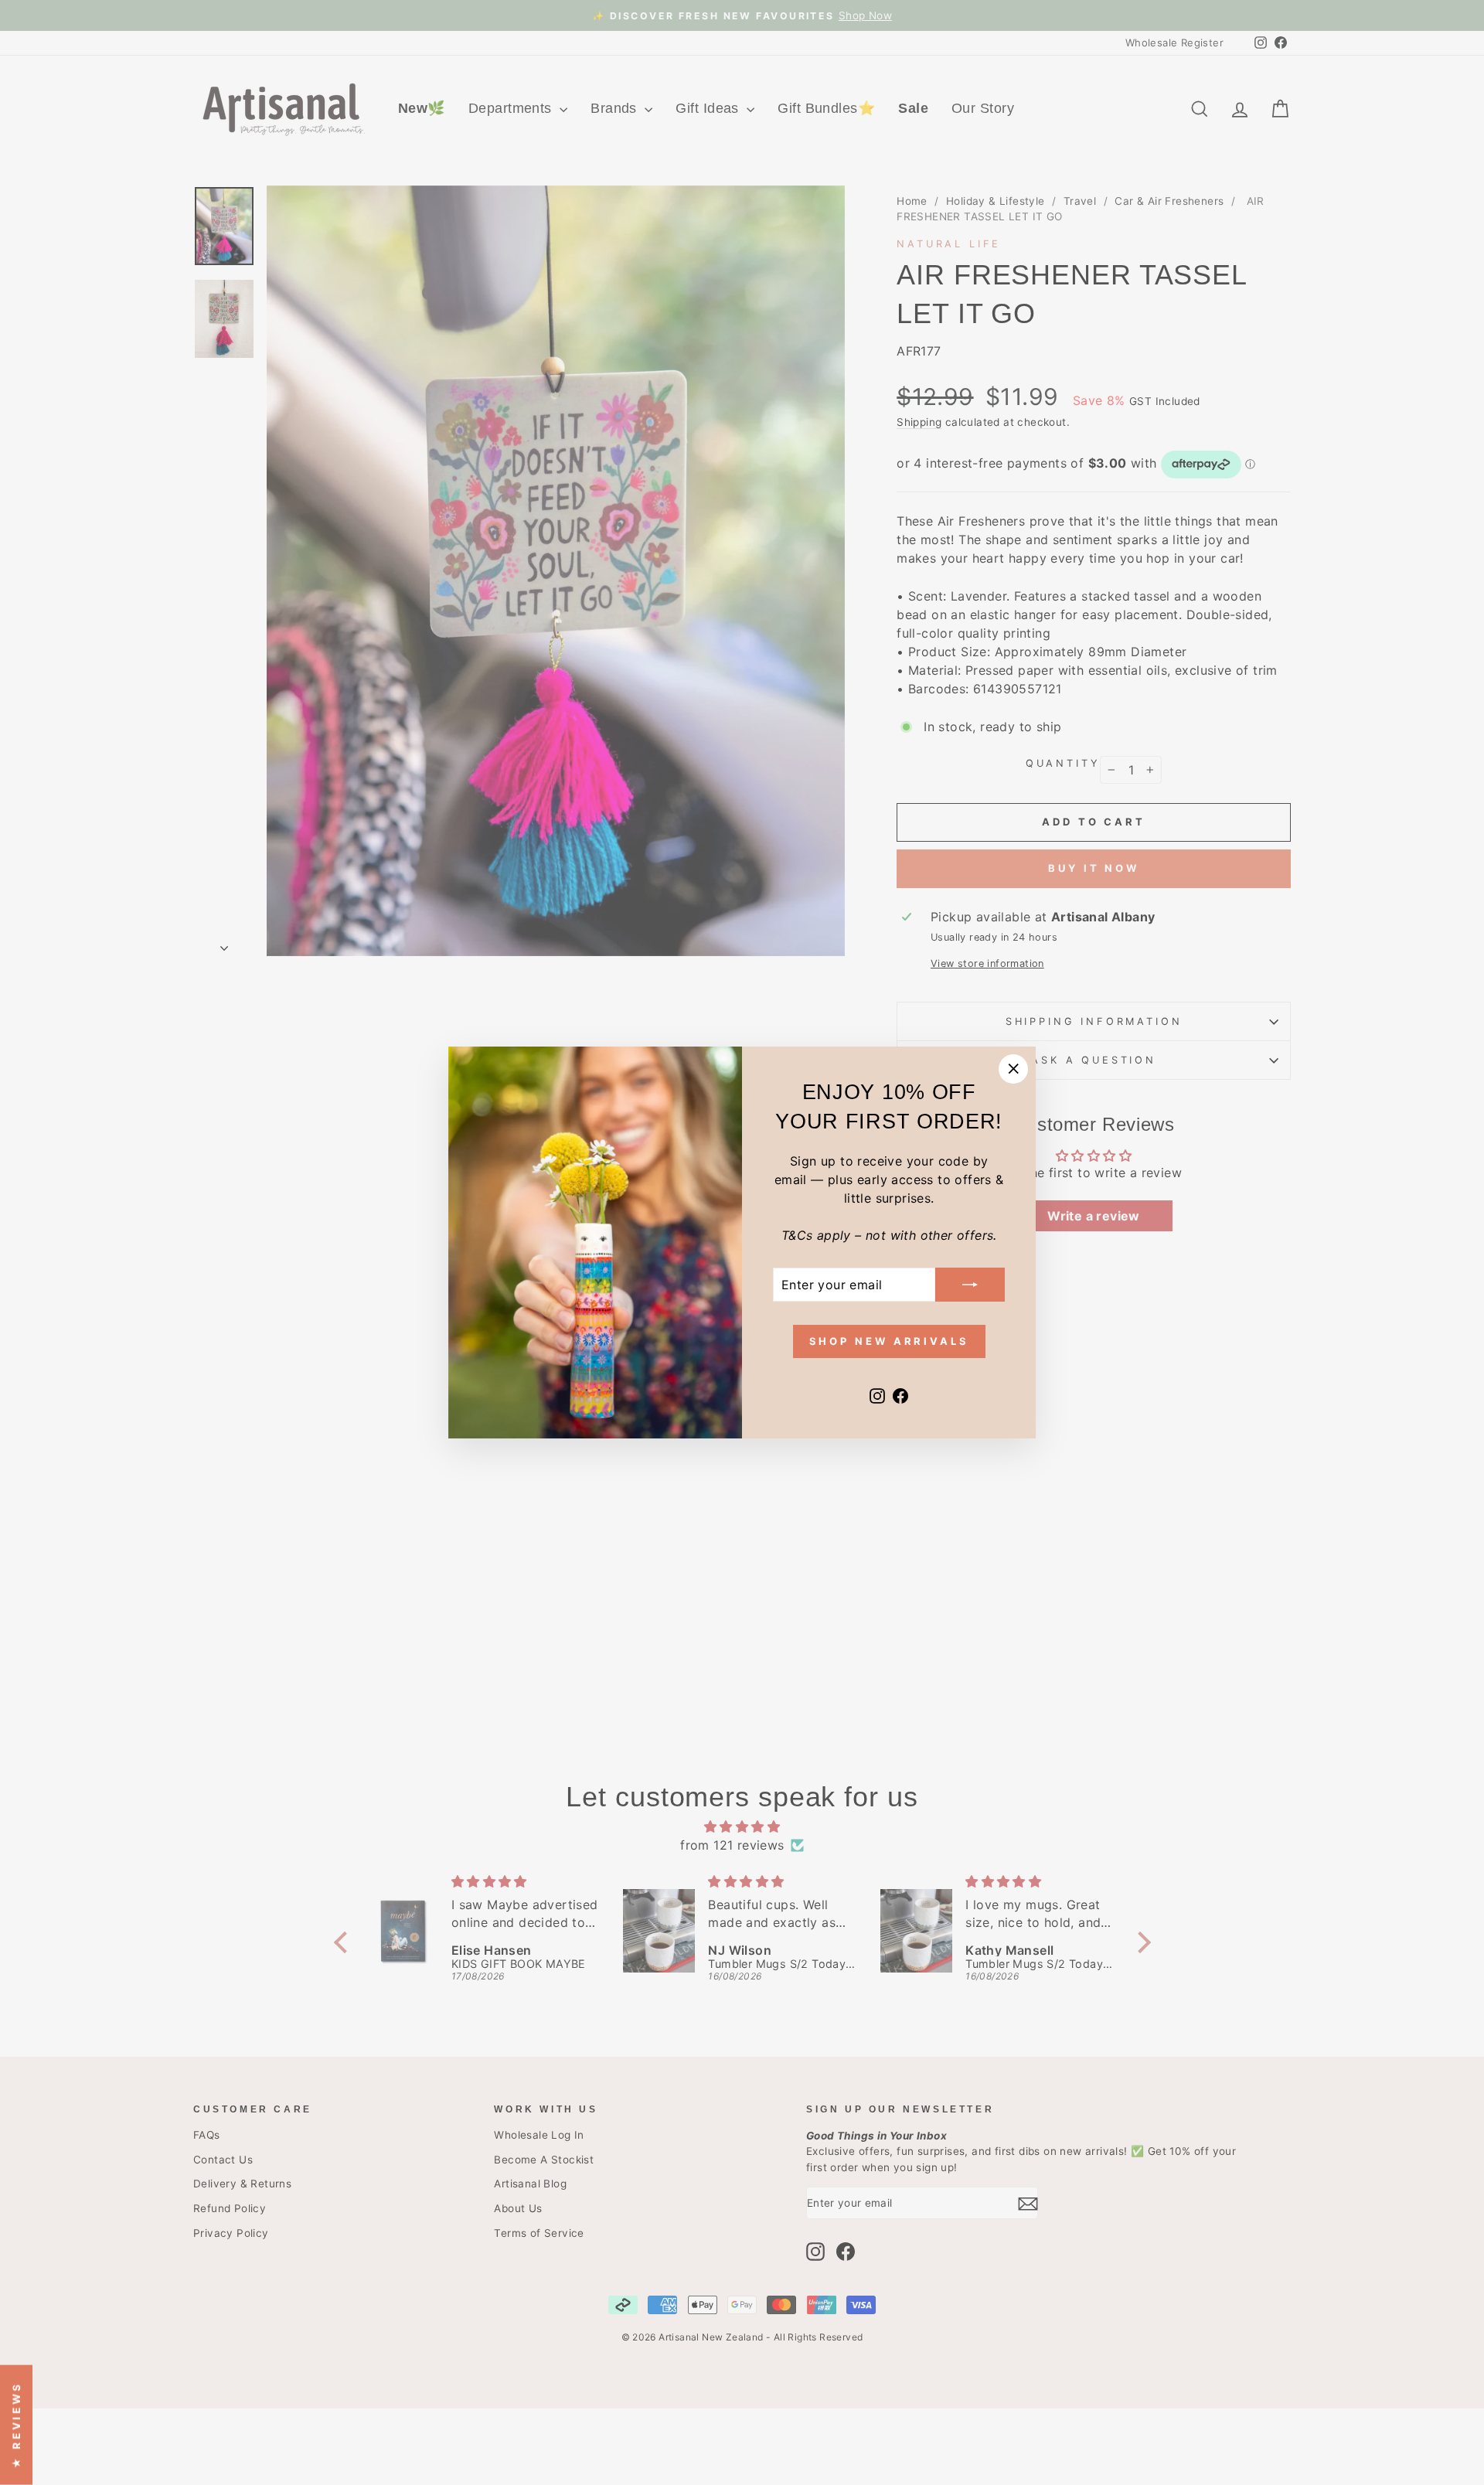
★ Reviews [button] (16, 2424)
